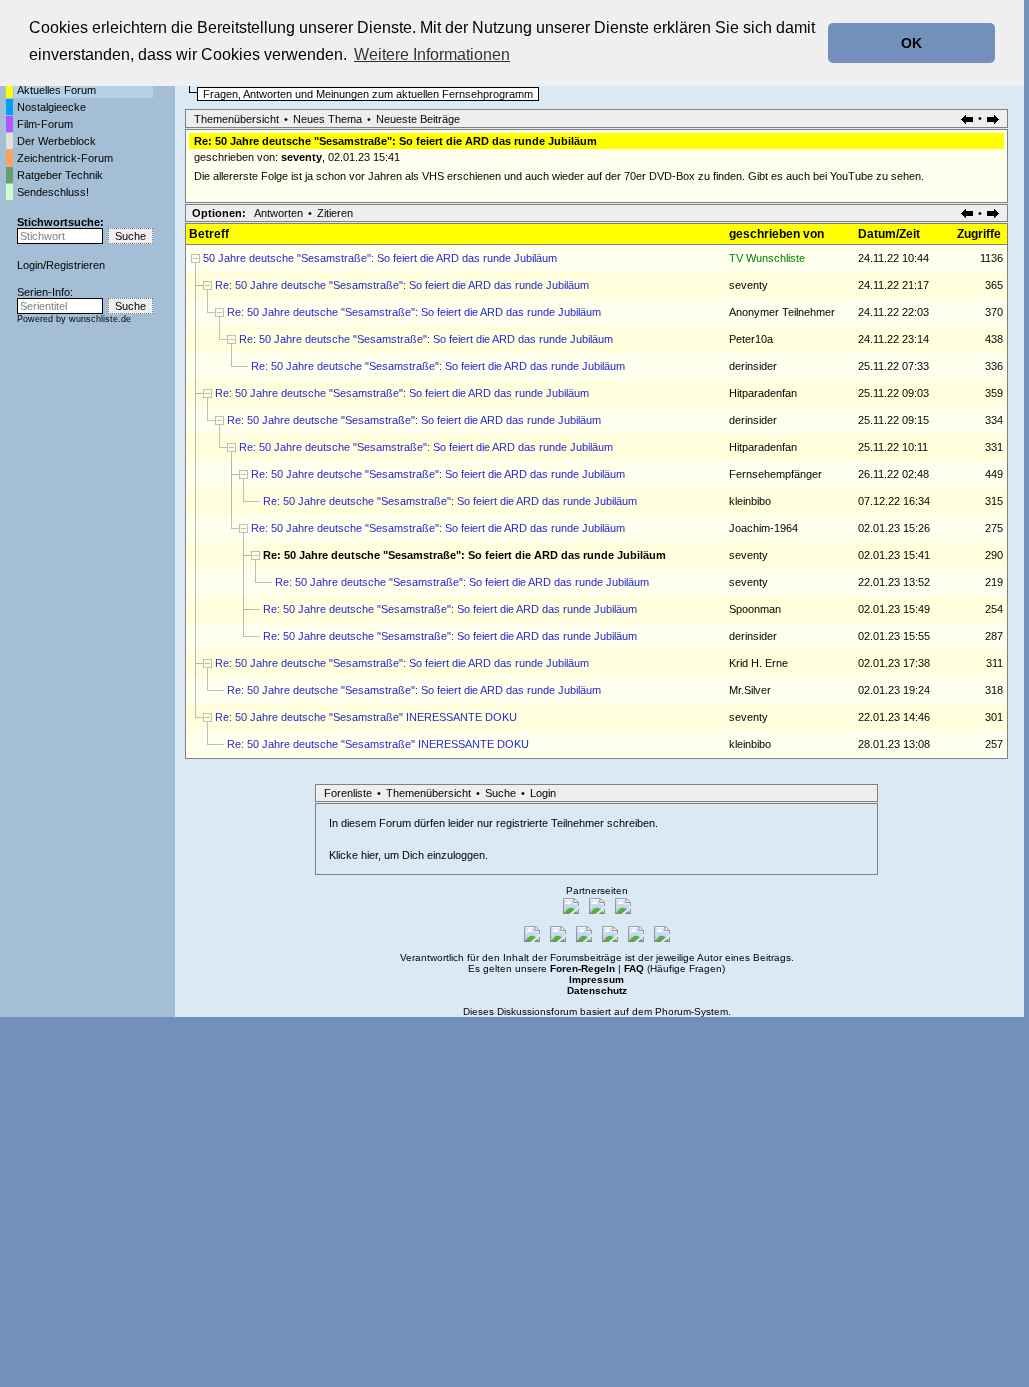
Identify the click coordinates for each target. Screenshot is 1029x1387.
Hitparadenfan (763, 393)
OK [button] (911, 43)
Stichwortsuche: (60, 222)
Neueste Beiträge (418, 119)
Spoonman (755, 609)
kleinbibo (750, 501)
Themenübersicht (236, 119)
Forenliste (348, 793)
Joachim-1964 (763, 528)
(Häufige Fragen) (674, 968)
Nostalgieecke (51, 107)
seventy (301, 157)
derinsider (753, 366)
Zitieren (335, 213)
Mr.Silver (750, 690)
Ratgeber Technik (60, 175)
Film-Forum (45, 124)
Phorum (673, 1011)
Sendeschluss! (53, 192)
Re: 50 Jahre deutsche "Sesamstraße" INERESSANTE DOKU (366, 717)
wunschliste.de (100, 319)
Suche (500, 793)
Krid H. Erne (758, 663)
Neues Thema (327, 119)
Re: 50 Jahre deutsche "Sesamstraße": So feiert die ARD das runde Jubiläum (402, 285)
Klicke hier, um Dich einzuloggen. (408, 855)
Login (30, 265)
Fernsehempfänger (775, 474)
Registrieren (75, 265)
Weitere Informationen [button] (432, 54)
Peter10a (751, 339)
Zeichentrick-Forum (65, 158)
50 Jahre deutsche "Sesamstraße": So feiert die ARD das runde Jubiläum (380, 258)
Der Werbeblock (56, 141)
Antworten (278, 213)
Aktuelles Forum (56, 90)
